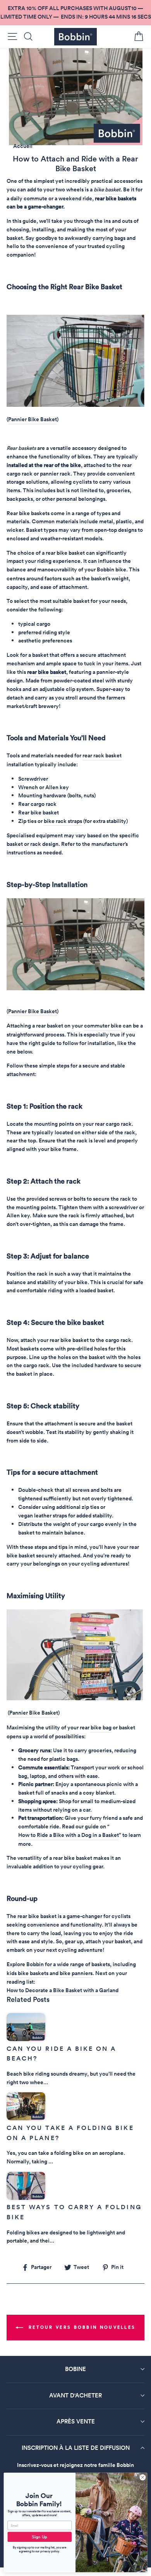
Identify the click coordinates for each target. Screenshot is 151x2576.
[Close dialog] (143, 2477)
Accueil (23, 146)
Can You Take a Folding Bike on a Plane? (70, 2133)
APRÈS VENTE (76, 2421)
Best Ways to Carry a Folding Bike (74, 2212)
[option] (75, 13)
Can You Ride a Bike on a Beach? (61, 2054)
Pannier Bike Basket (33, 419)
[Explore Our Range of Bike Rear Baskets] (75, 405)
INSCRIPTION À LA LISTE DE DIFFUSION (76, 2448)
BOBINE (75, 2369)
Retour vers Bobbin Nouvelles (81, 2327)
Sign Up (39, 2537)
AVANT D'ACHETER (75, 2395)
